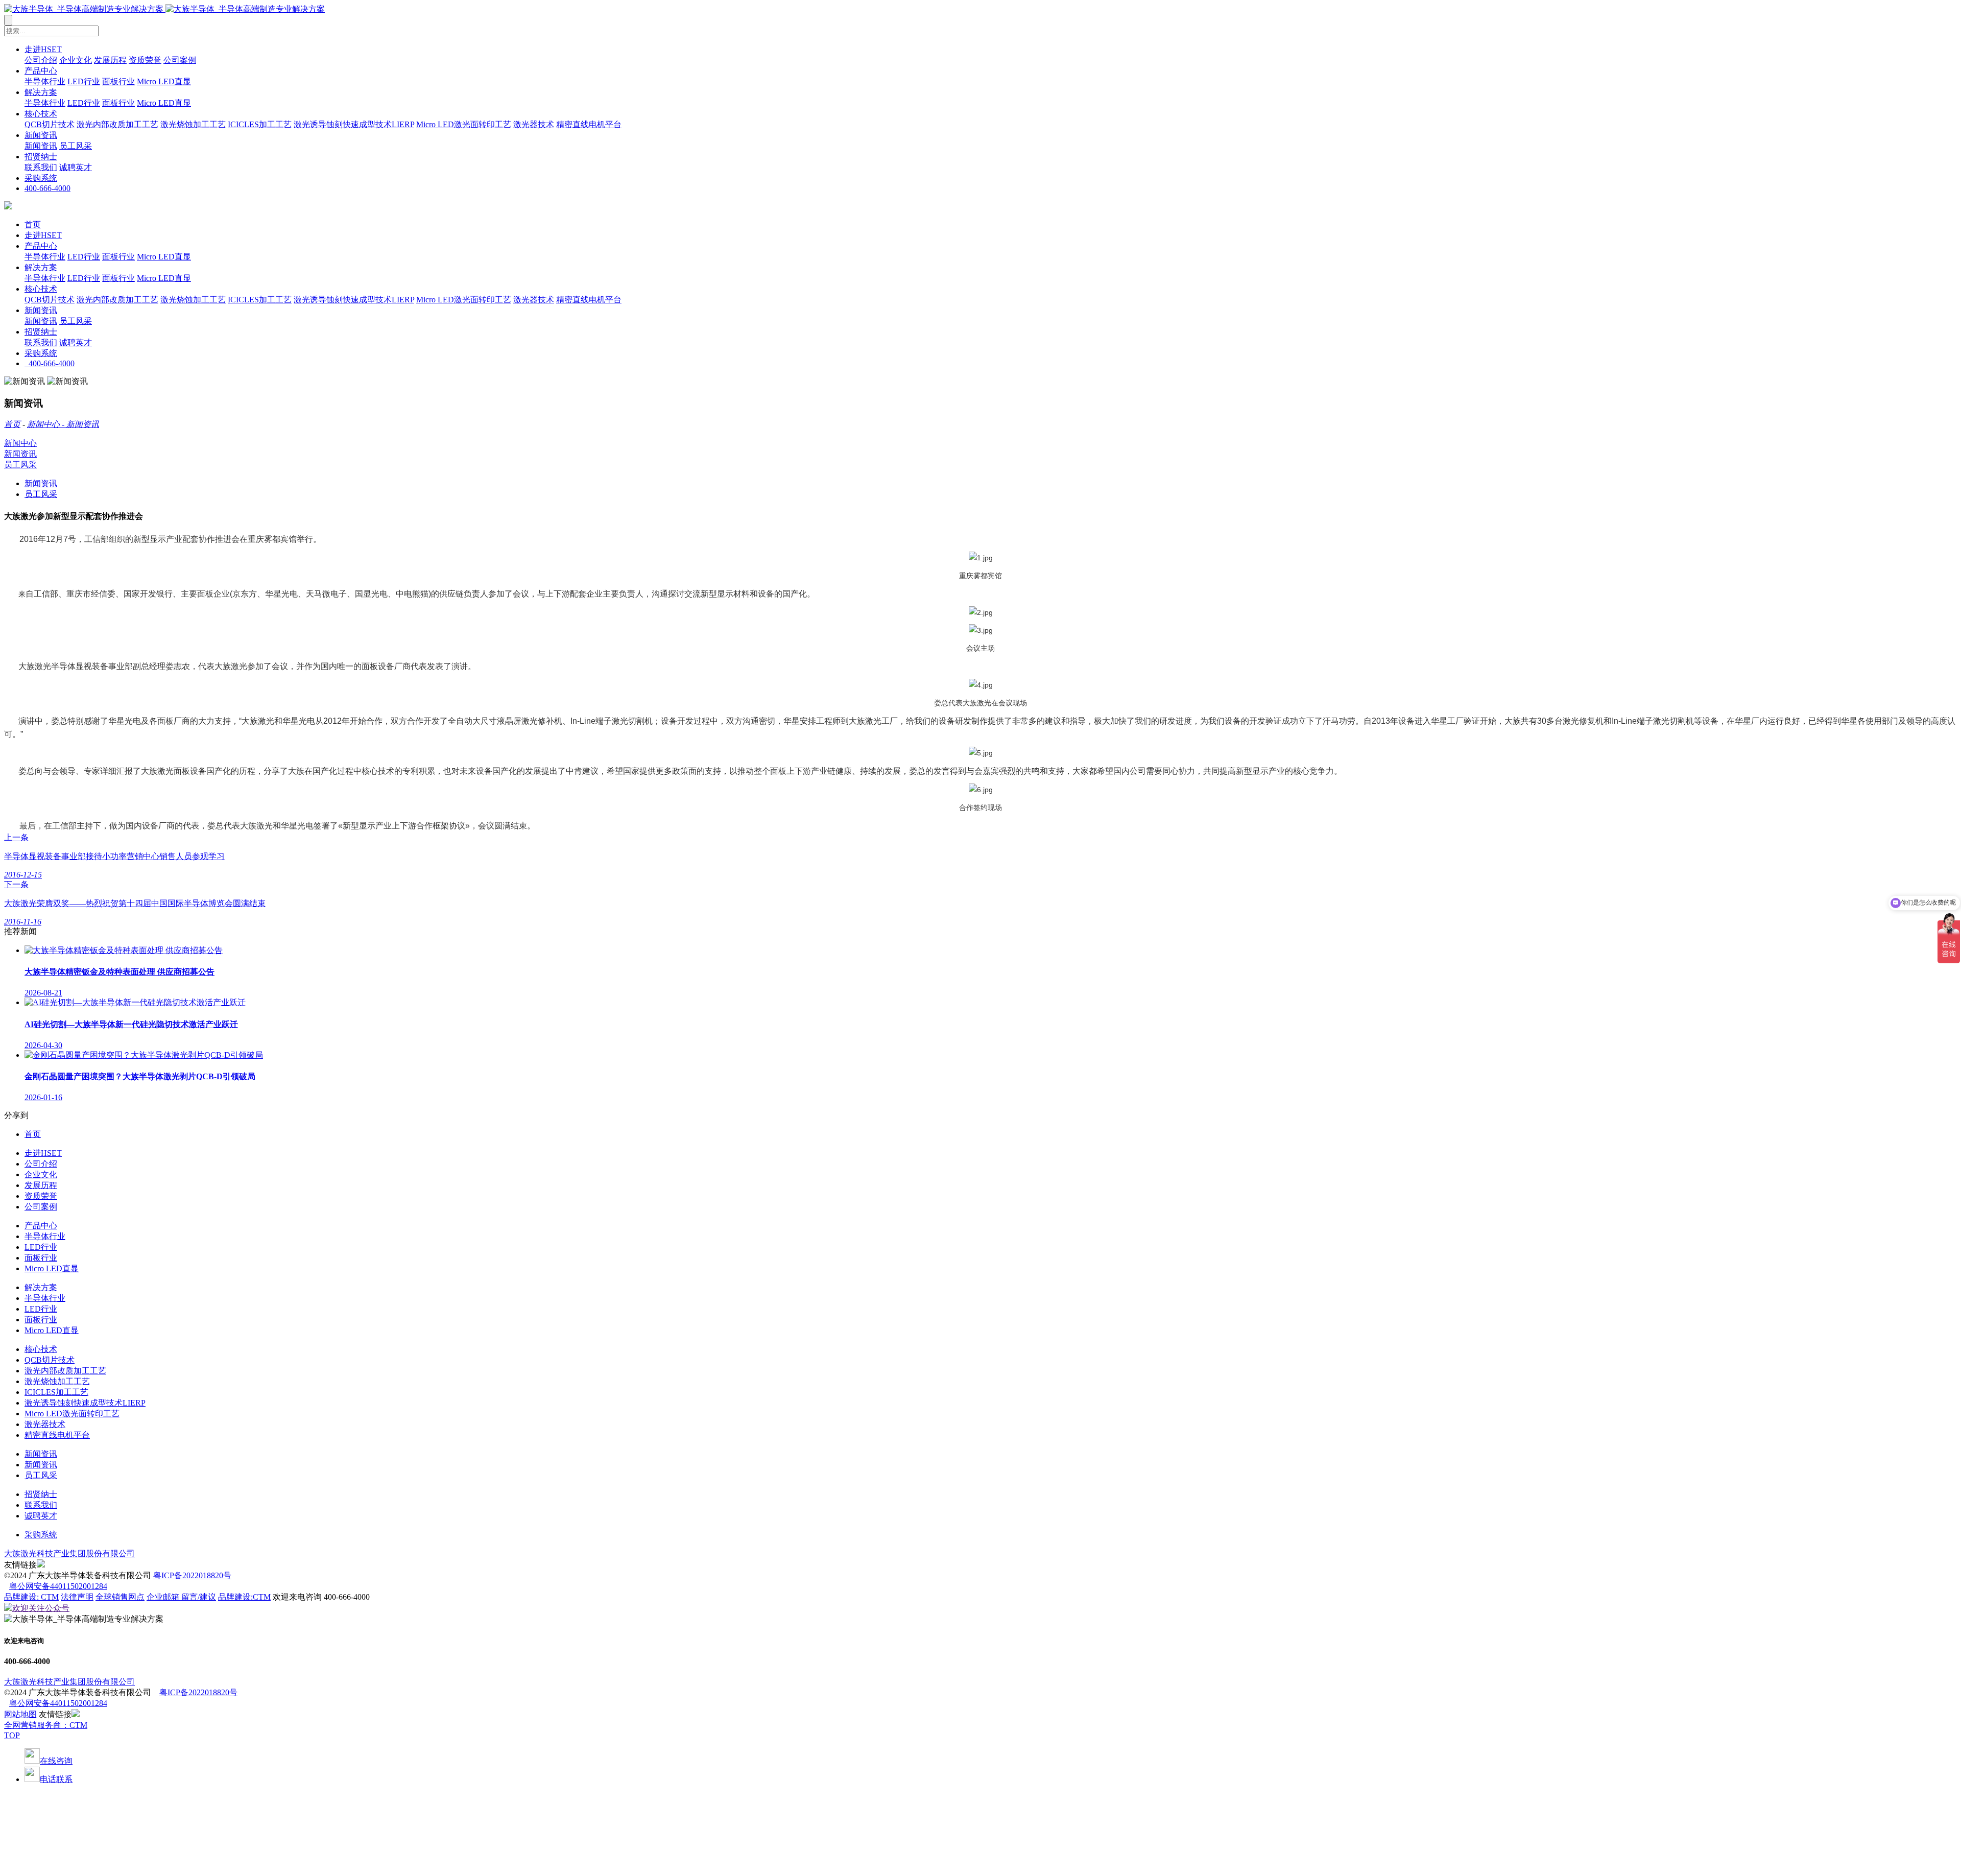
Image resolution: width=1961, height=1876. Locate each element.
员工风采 (76, 146)
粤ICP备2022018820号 (192, 1575)
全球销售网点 (120, 1597)
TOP (12, 1735)
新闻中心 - (47, 424)
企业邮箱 (164, 1597)
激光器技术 (534, 124)
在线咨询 (56, 1761)
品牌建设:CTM (244, 1597)
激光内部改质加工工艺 (117, 124)
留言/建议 (199, 1597)
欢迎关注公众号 (41, 1608)
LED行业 (84, 81)
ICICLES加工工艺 (260, 124)
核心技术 (41, 114)
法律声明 (77, 1597)
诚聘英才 (76, 167)
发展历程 (110, 60)
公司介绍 (41, 60)
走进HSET (43, 49)
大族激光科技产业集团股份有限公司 (69, 1553)
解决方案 (41, 92)
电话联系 (56, 1779)
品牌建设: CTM (31, 1597)
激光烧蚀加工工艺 (193, 124)
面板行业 (118, 81)
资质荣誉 (145, 60)
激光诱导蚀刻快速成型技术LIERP (354, 124)
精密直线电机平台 (589, 124)
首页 (33, 224)
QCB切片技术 (50, 124)
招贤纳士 (41, 157)
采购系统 (41, 178)
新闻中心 (20, 443)
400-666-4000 (47, 188)
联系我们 (41, 167)
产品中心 (41, 71)
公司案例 (180, 60)
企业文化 (76, 60)
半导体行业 (45, 81)
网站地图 (20, 1714)
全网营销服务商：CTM (46, 1725)
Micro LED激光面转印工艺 (464, 124)
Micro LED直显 (164, 81)
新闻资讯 (41, 135)
